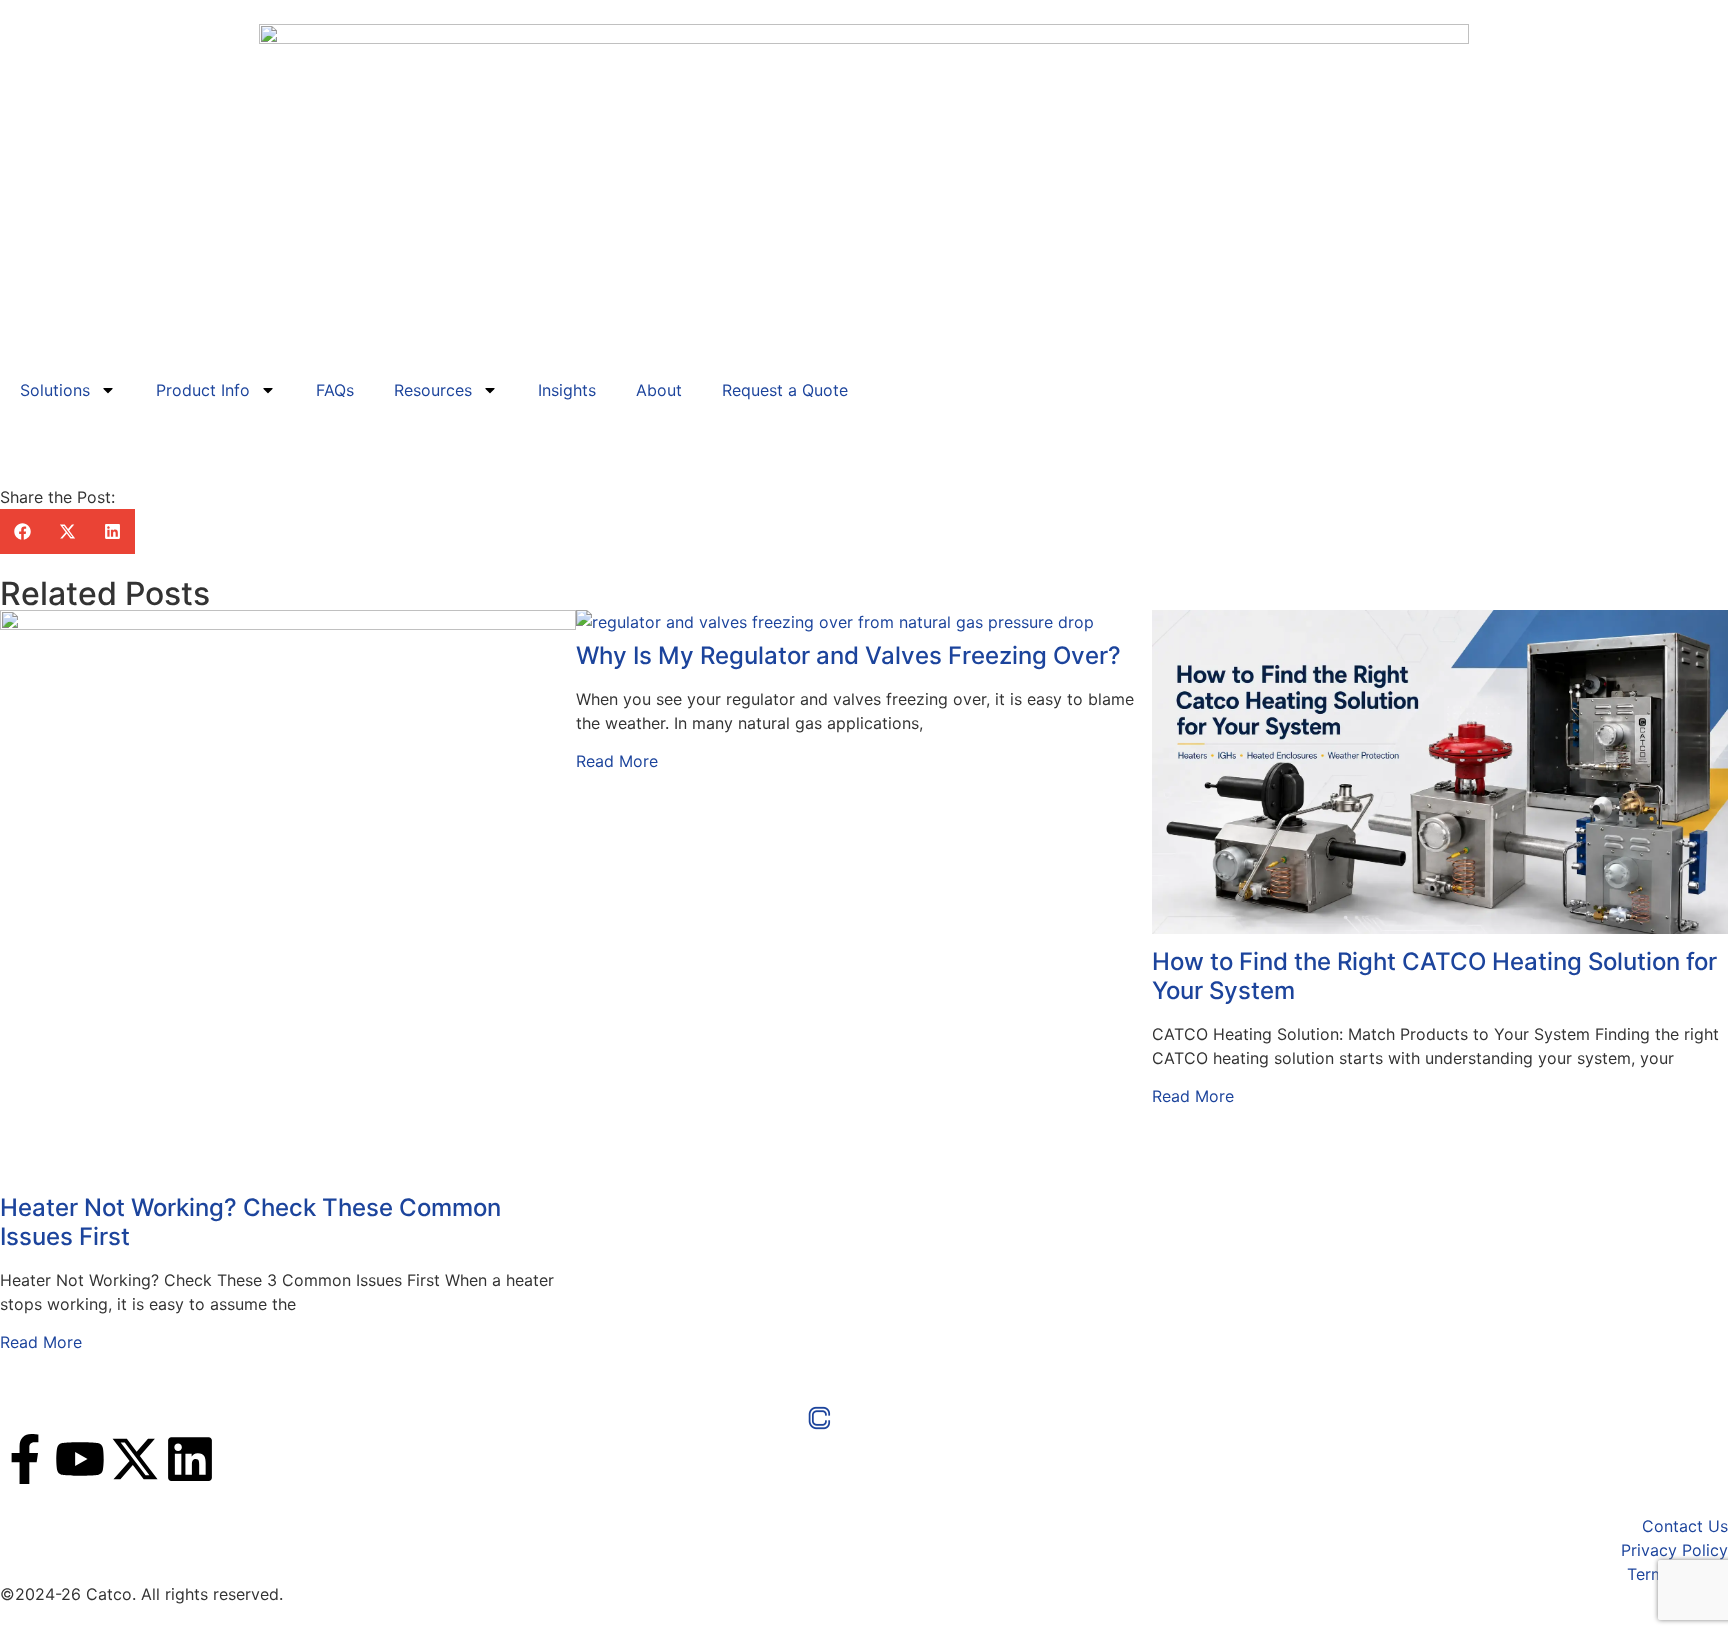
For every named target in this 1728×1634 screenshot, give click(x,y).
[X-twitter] (135, 1459)
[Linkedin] (190, 1459)
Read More (41, 1342)
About (659, 390)
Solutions (55, 390)
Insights (567, 390)
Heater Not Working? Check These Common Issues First (250, 1222)
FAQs (335, 390)
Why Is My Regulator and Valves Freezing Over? (848, 655)
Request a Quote (785, 390)
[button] (22, 531)
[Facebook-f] (25, 1459)
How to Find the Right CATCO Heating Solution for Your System (1434, 976)
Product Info (203, 390)
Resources (433, 390)
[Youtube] (80, 1459)
